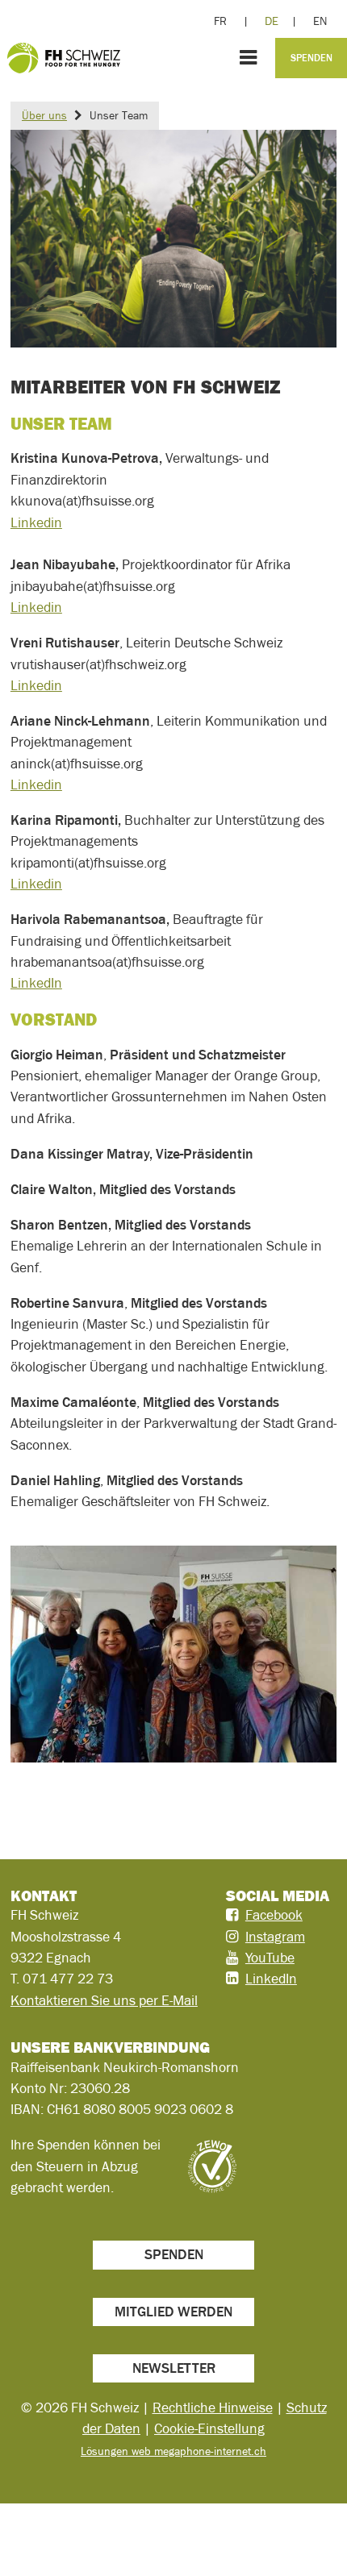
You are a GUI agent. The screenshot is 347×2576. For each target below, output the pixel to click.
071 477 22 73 (68, 1979)
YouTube (270, 1958)
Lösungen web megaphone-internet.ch (173, 2451)
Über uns (44, 115)
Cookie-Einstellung (209, 2428)
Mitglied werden (173, 2312)
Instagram (275, 1937)
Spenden (311, 58)
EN (320, 21)
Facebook (274, 1915)
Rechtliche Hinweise (213, 2407)
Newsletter (174, 2368)
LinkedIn (36, 983)
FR (220, 21)
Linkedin (36, 522)
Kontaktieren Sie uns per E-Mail (104, 2000)
